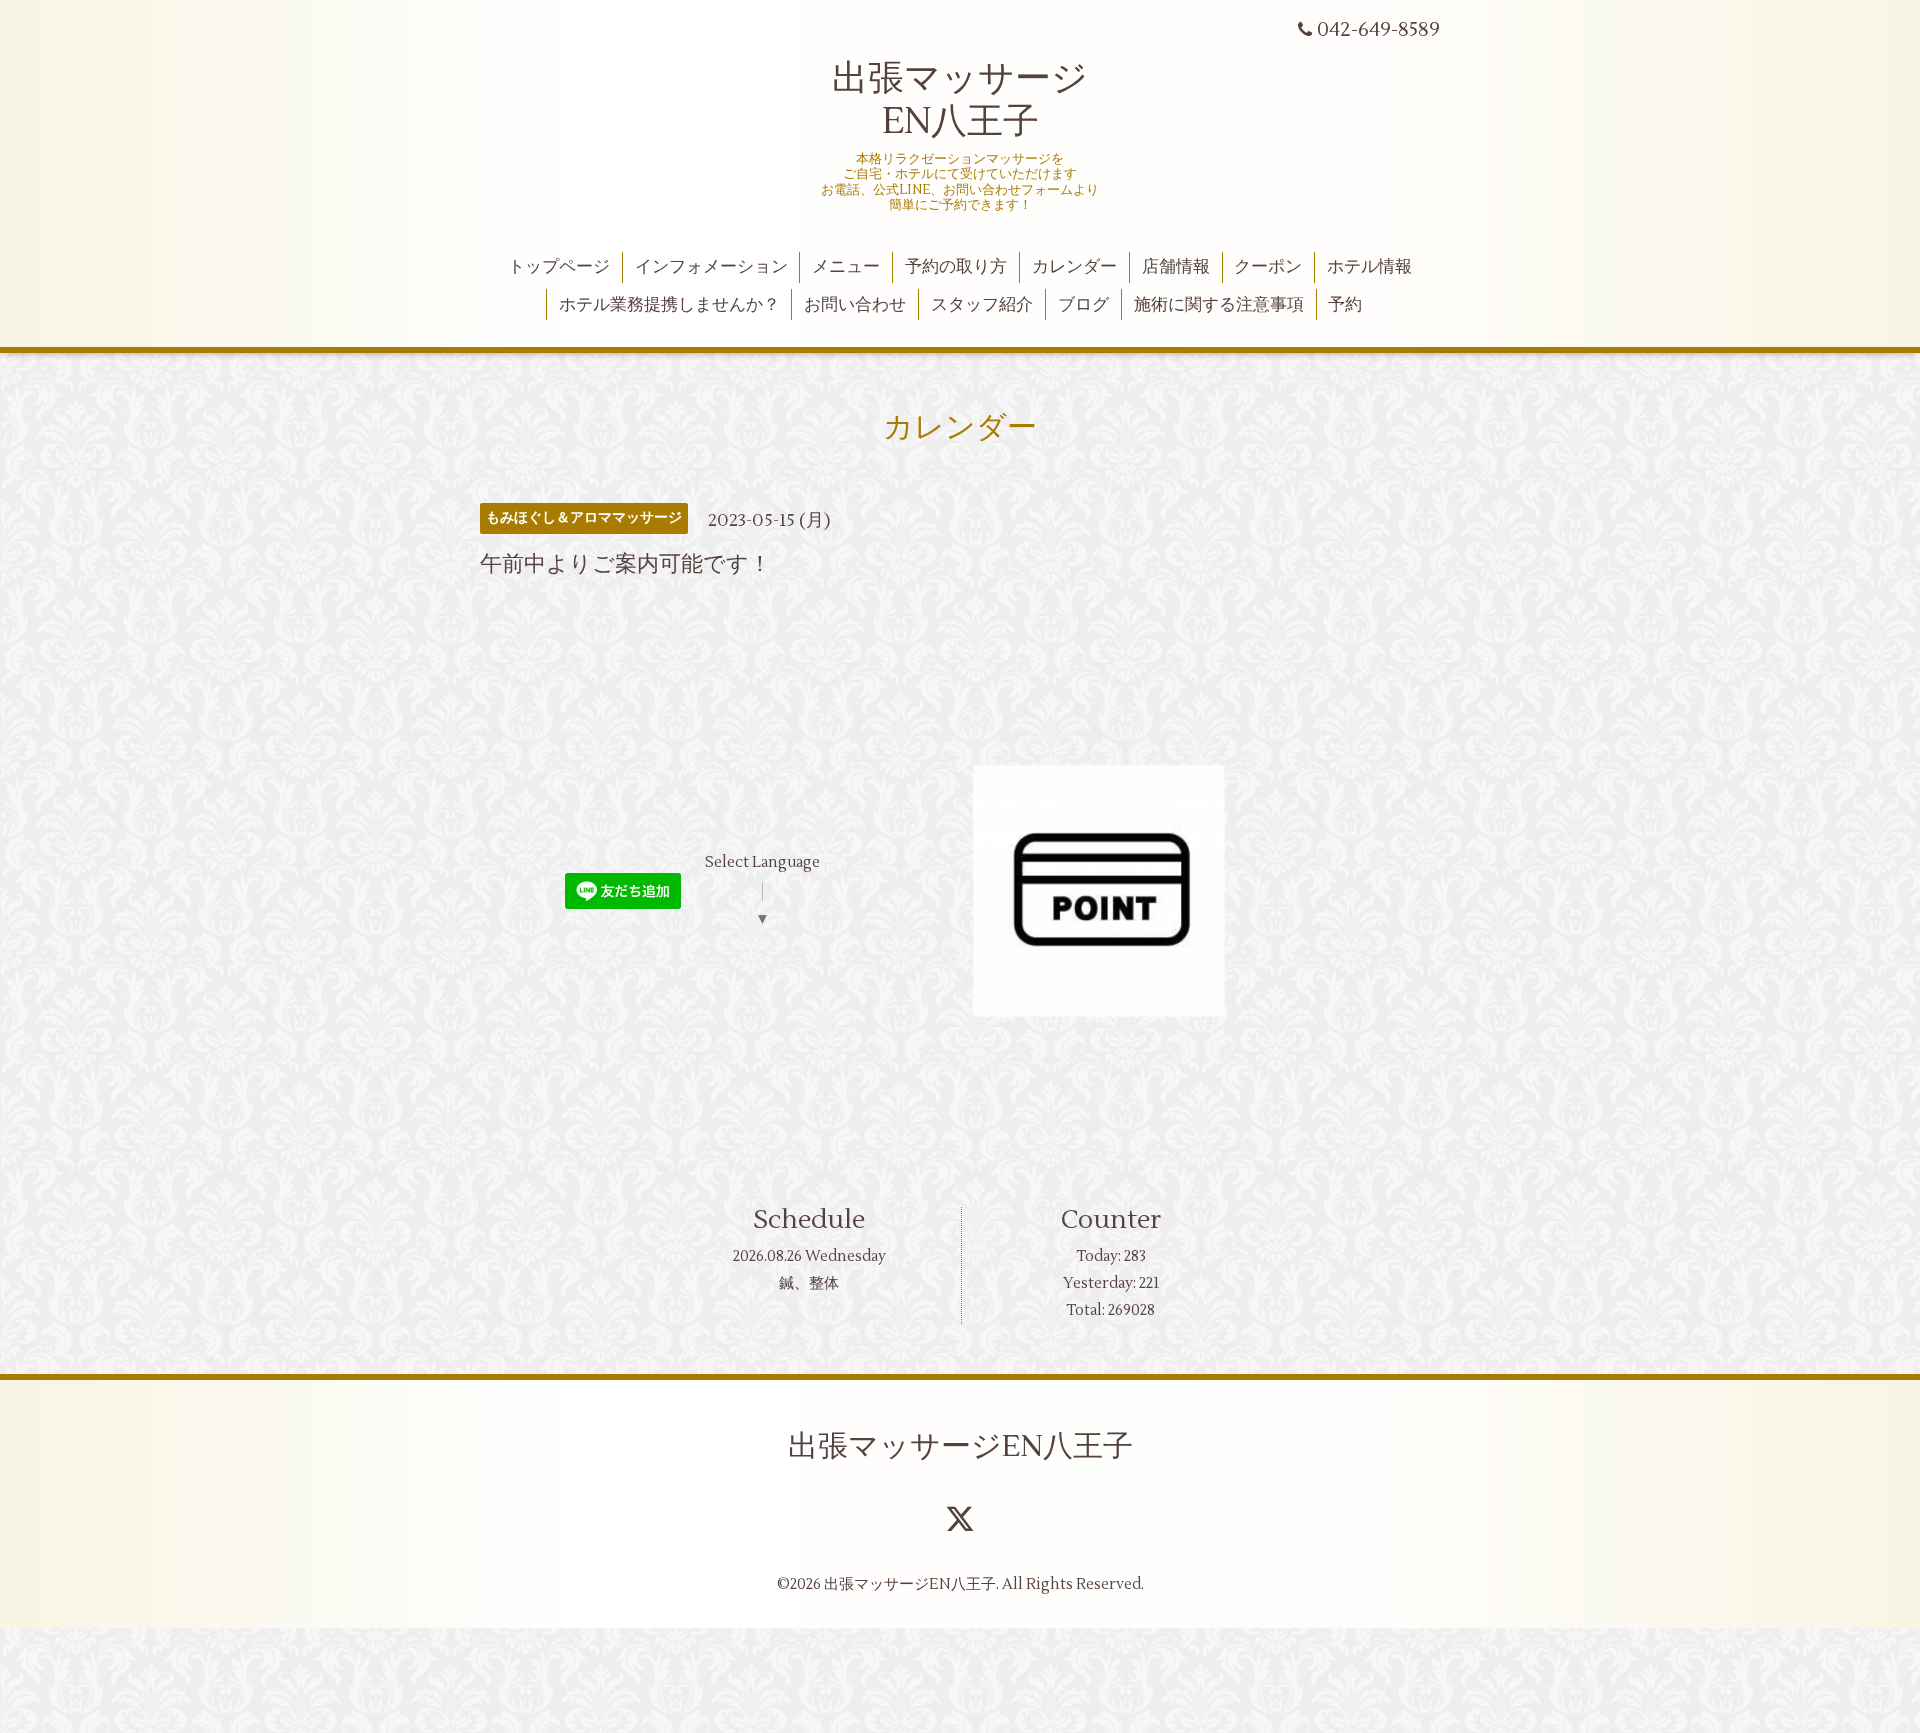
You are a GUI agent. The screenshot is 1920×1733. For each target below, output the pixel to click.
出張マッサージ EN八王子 (960, 100)
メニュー (846, 267)
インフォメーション (711, 267)
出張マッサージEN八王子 (960, 1446)
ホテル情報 (1369, 267)
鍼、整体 (809, 1283)
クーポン (1268, 267)
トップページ (559, 267)
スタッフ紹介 (982, 305)
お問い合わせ (855, 305)
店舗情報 (1176, 267)
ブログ (1083, 305)
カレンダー (1074, 267)
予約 (1345, 305)
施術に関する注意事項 (1219, 305)
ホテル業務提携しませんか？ (669, 305)
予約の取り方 (956, 267)
